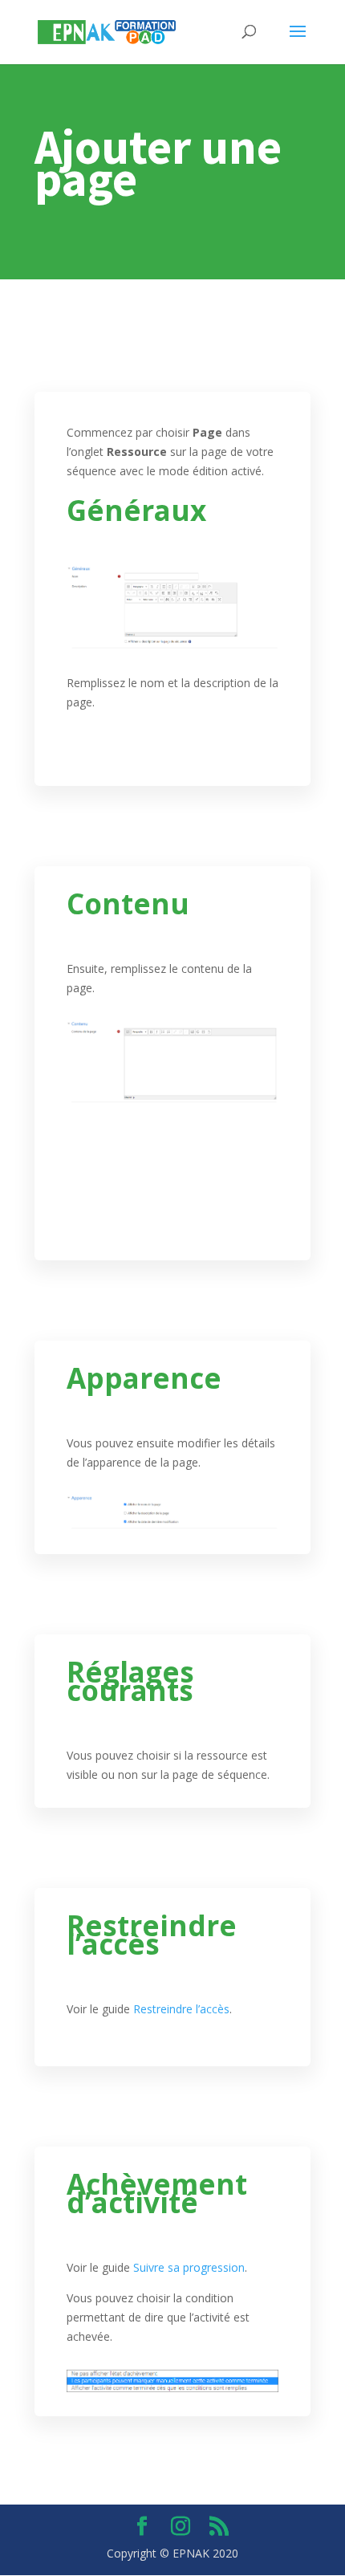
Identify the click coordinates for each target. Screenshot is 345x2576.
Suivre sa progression (189, 2267)
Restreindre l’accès (181, 2009)
